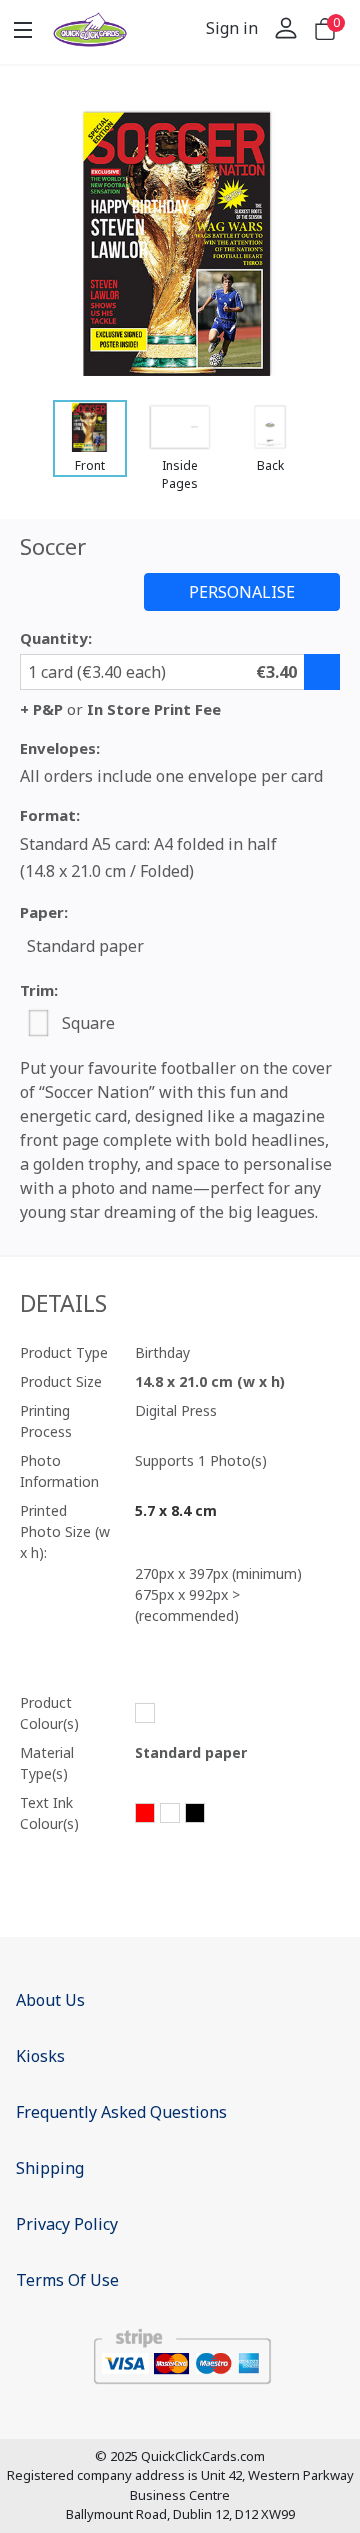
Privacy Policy (67, 2224)
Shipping (50, 2168)
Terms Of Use (67, 2280)
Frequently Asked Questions (121, 2112)
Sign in (232, 28)
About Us (50, 2000)
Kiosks (40, 2056)
